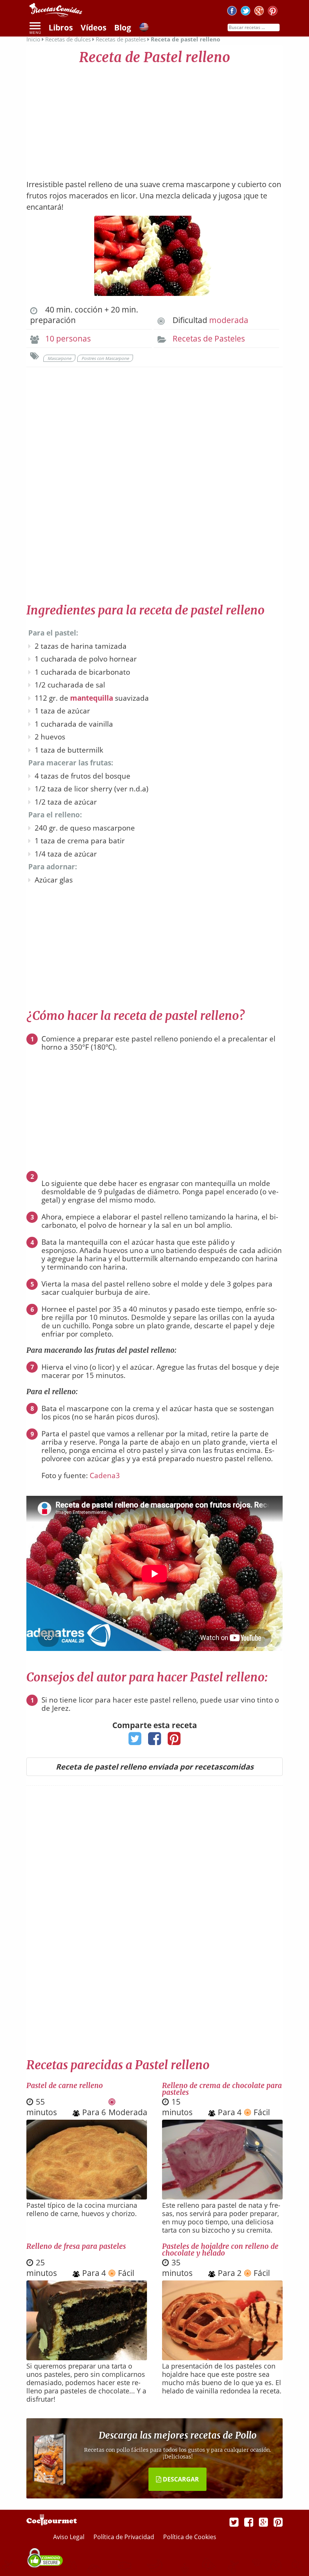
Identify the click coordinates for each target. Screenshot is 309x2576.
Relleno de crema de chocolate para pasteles (222, 2089)
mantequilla (92, 698)
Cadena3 (105, 1475)
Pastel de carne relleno (65, 2085)
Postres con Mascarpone (105, 358)
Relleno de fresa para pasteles (76, 2246)
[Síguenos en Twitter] (246, 12)
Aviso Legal (70, 2537)
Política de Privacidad (125, 2537)
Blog (123, 27)
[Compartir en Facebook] (155, 1741)
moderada (229, 320)
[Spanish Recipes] (144, 28)
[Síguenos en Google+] (259, 12)
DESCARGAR (180, 2479)
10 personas (68, 338)
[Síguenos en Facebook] (232, 12)
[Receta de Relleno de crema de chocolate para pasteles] (222, 2197)
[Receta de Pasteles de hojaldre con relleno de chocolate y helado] (222, 2358)
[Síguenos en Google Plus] (263, 2522)
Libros (61, 27)
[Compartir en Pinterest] (174, 1741)
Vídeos (93, 27)
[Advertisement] (154, 119)
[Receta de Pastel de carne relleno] (87, 2197)
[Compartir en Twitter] (135, 1741)
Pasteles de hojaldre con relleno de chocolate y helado (220, 2250)
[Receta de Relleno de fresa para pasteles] (87, 2358)
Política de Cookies (190, 2537)
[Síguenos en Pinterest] (273, 12)
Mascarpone (59, 358)
